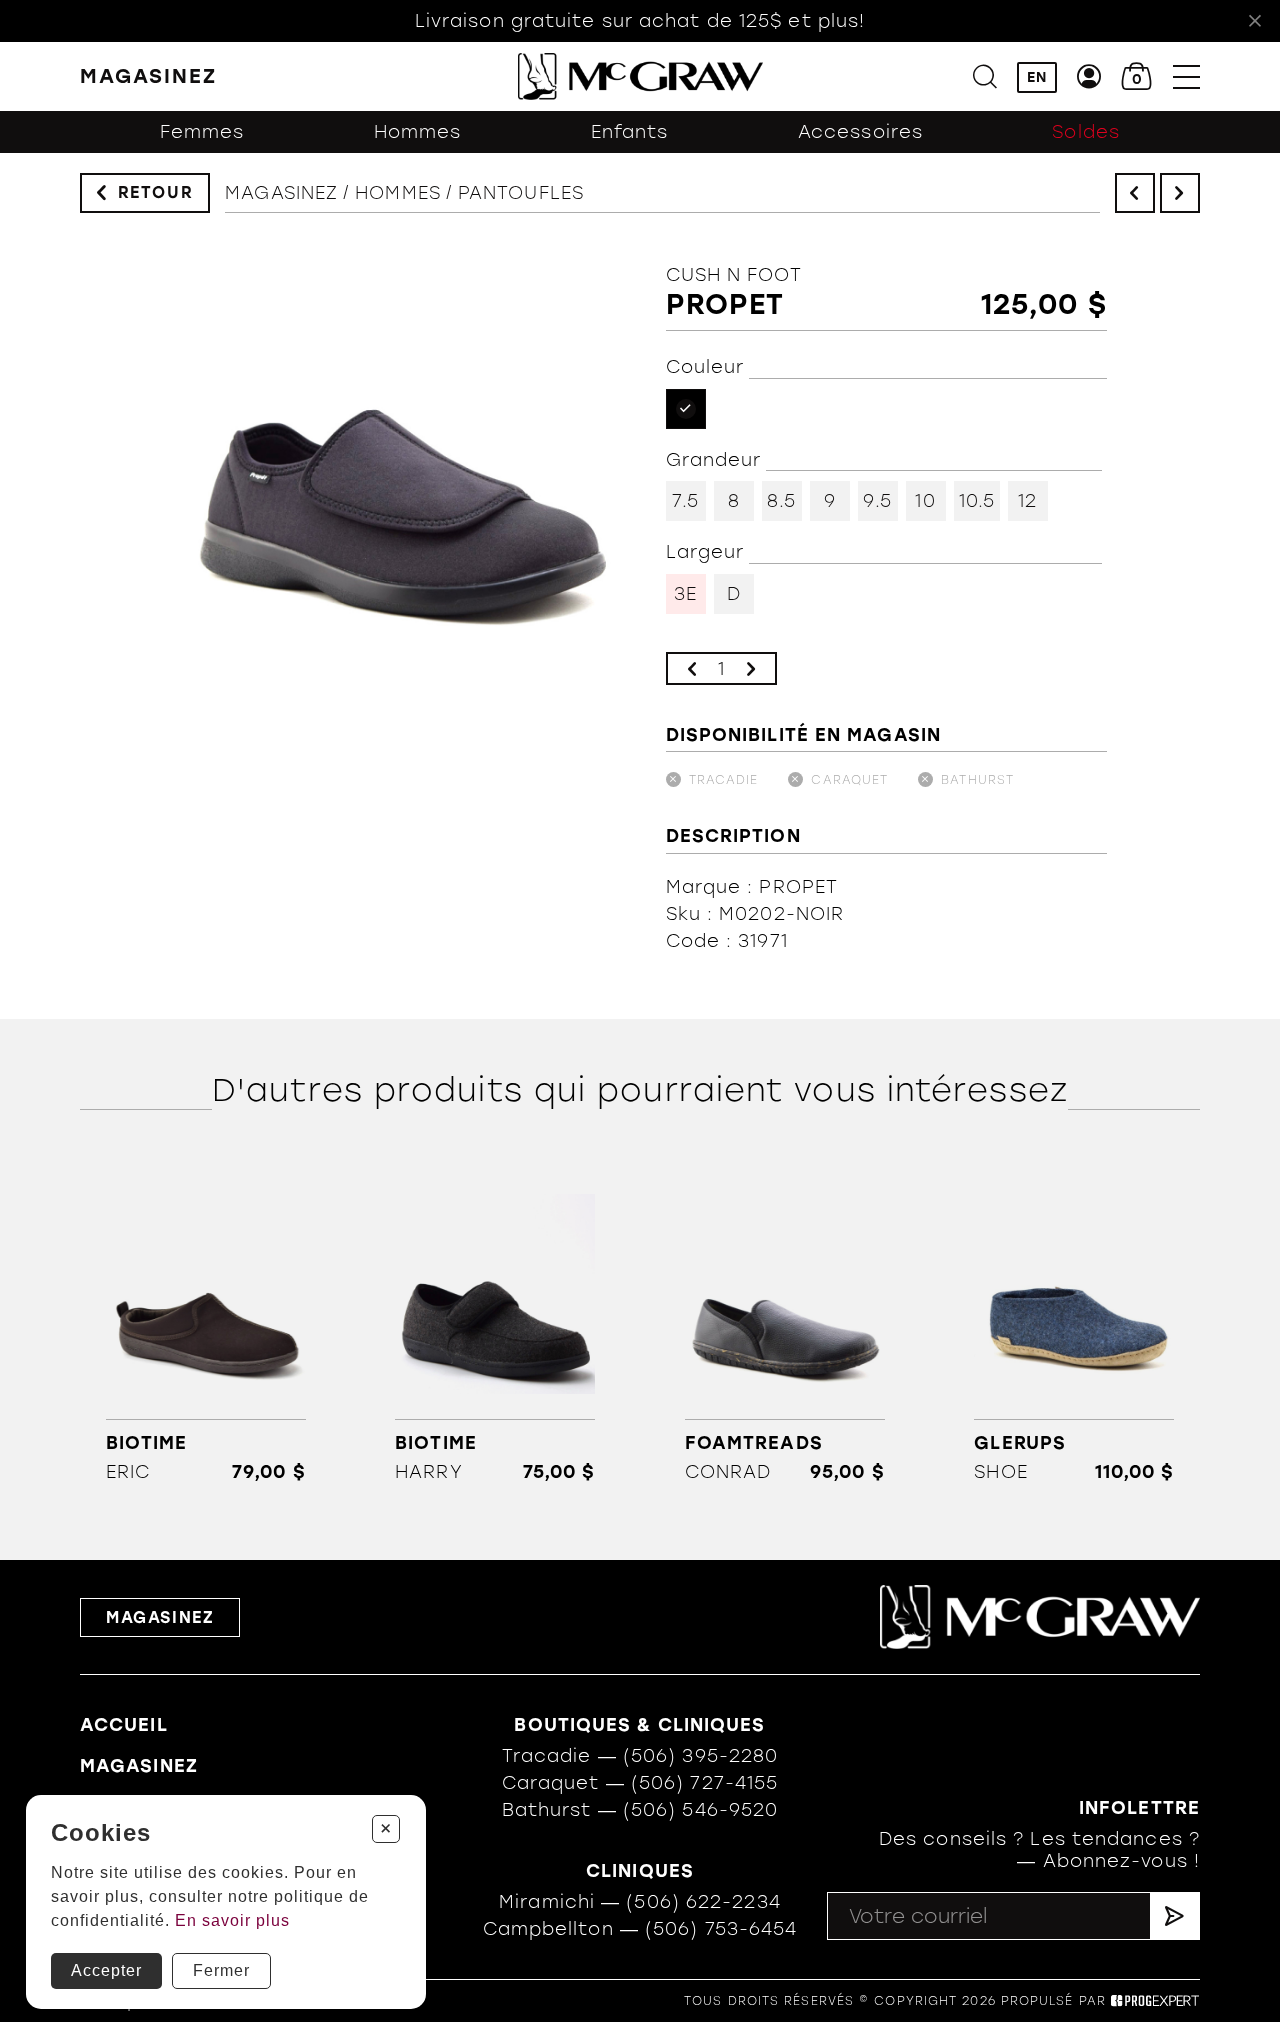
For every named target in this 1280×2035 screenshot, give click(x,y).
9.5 (877, 501)
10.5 (977, 501)
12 (1027, 501)
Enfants (630, 132)
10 (925, 501)
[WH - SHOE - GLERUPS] (1074, 1328)
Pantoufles (521, 193)
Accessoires (860, 132)
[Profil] (1089, 76)
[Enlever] (692, 668)
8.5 (781, 501)
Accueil (124, 1725)
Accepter (106, 1970)
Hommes (418, 132)
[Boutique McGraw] (640, 76)
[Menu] (1186, 76)
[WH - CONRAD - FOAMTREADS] (784, 1328)
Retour (156, 192)
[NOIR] (686, 409)
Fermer (221, 1970)
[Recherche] (985, 76)
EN (1037, 77)
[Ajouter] (751, 668)
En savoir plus (232, 1920)
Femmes (202, 132)
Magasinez (281, 193)
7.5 (685, 501)
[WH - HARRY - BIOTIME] (495, 1328)
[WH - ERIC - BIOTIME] (205, 1328)
